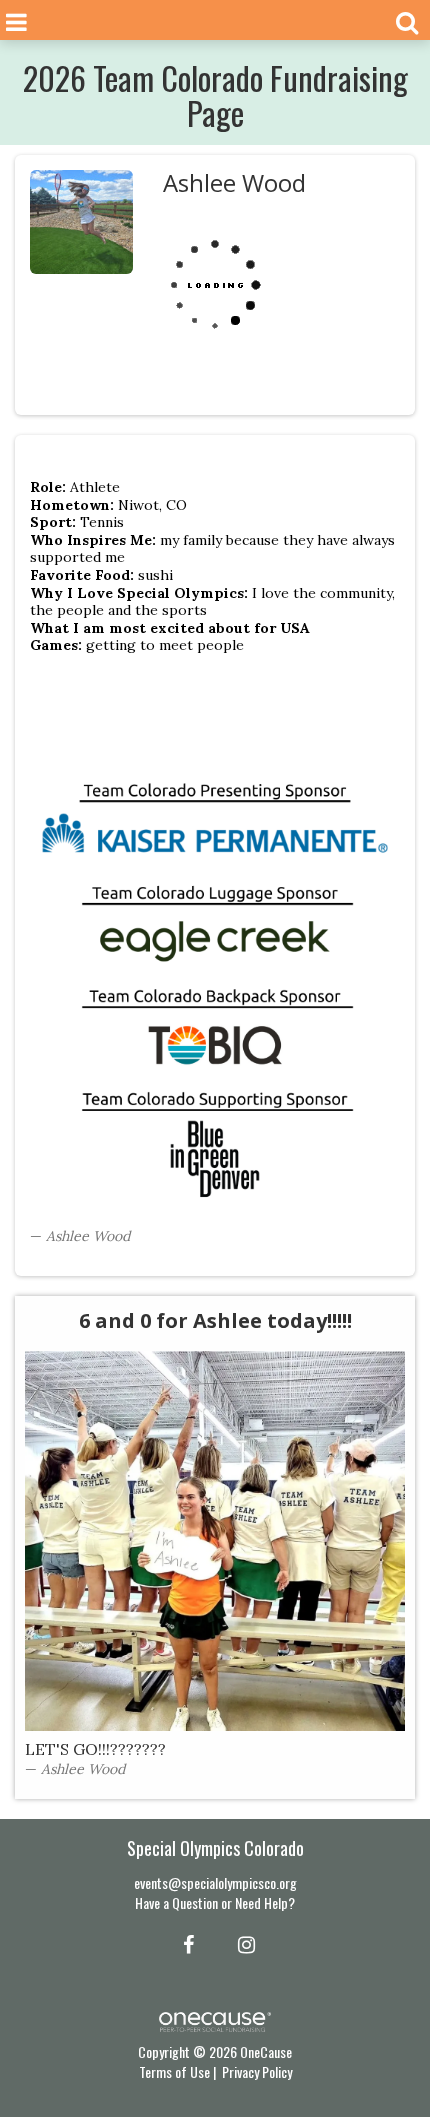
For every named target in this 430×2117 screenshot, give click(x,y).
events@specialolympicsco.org (215, 1882)
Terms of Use (174, 2071)
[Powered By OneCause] (214, 2019)
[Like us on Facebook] (185, 1943)
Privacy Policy (257, 2071)
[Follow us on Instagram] (240, 1943)
